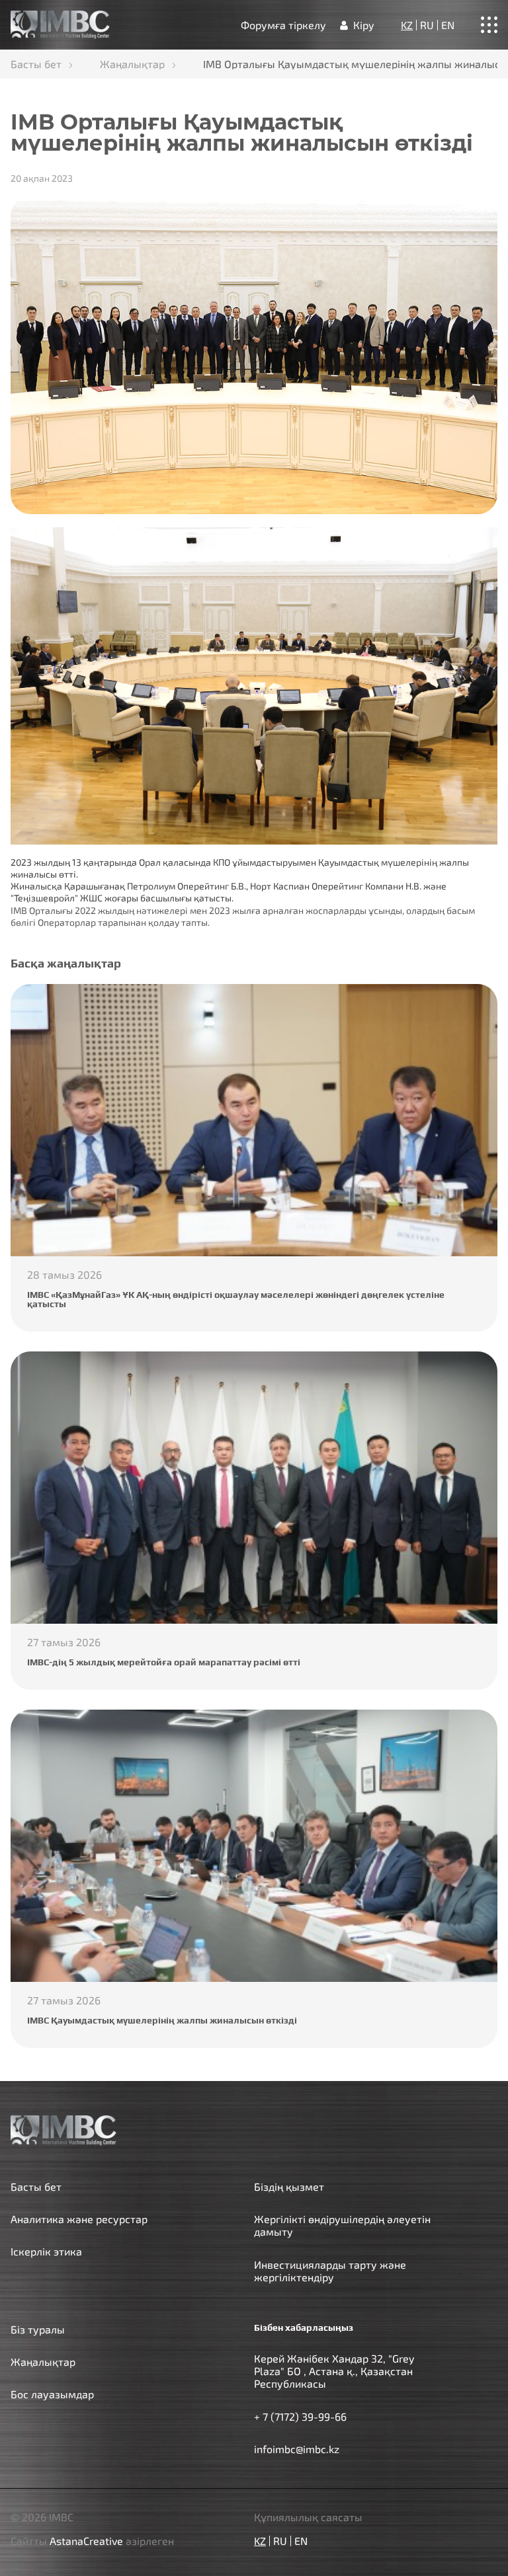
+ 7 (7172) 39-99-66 (300, 2416)
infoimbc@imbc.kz (297, 2449)
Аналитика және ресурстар (79, 2219)
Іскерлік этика (46, 2251)
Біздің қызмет (289, 2186)
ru (427, 25)
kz (407, 25)
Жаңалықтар (132, 64)
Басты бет (36, 64)
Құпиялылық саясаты (308, 2517)
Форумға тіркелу (283, 25)
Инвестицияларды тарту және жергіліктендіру (330, 2271)
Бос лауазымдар (52, 2394)
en (448, 25)
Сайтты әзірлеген (92, 2541)
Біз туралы (38, 2329)
